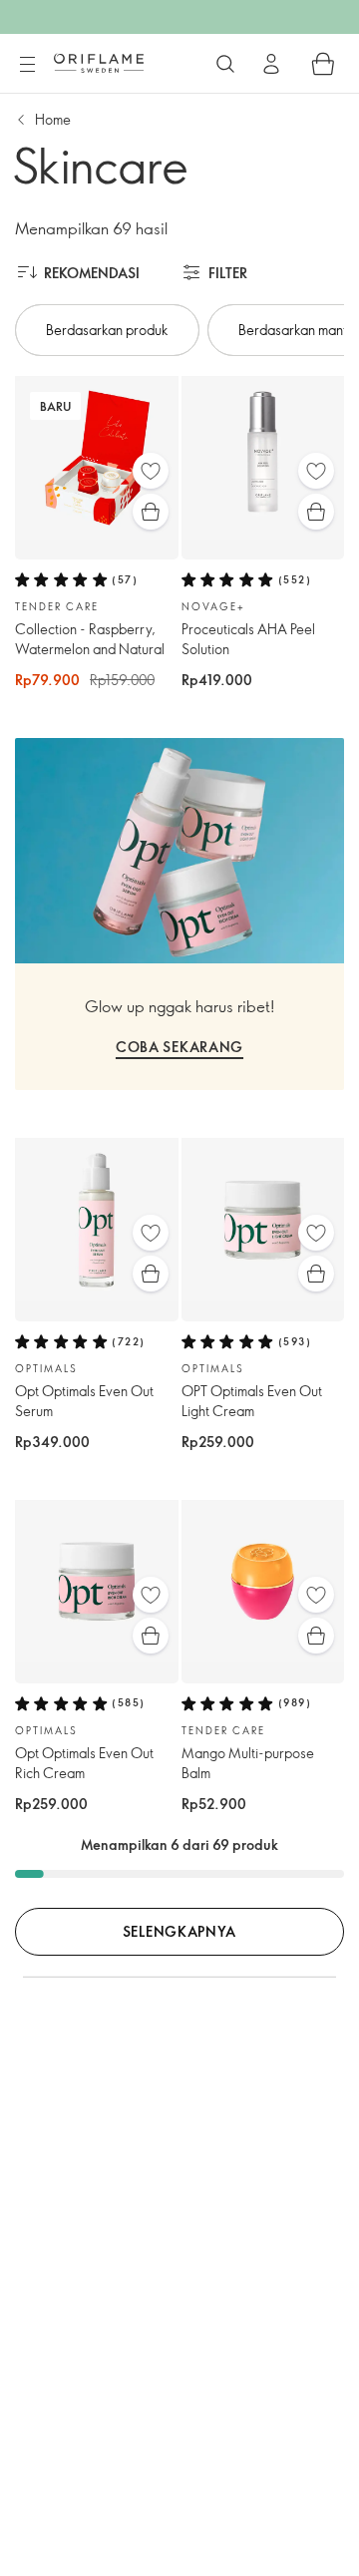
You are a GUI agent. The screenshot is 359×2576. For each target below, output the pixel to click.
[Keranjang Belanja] (323, 64)
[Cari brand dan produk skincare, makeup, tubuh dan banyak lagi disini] (225, 64)
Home (53, 119)
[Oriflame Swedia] (99, 63)
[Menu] (27, 65)
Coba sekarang (179, 1047)
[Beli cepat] (151, 512)
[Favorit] (151, 471)
